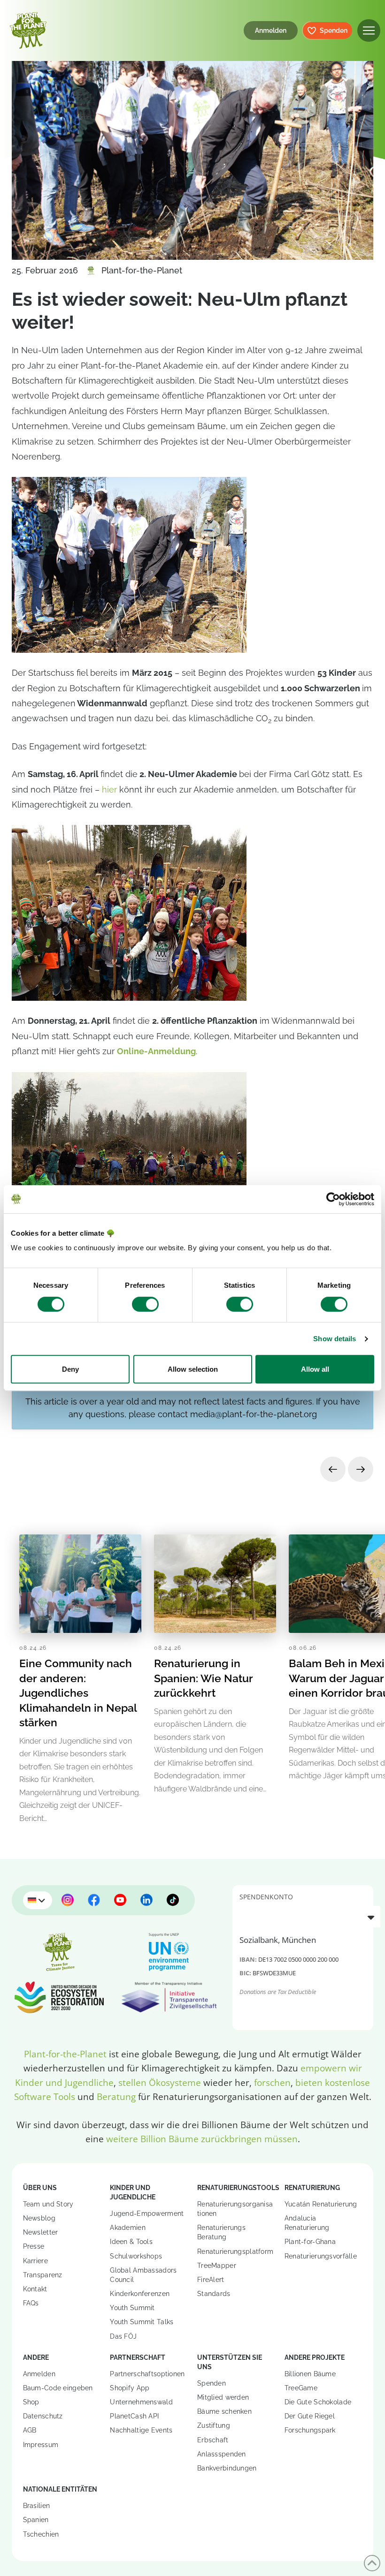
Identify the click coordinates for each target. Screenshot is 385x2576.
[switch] (145, 1304)
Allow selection (193, 1369)
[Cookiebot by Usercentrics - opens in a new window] (333, 1199)
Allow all (315, 1369)
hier (109, 789)
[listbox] (310, 1917)
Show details (335, 1339)
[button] (369, 31)
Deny (70, 1369)
